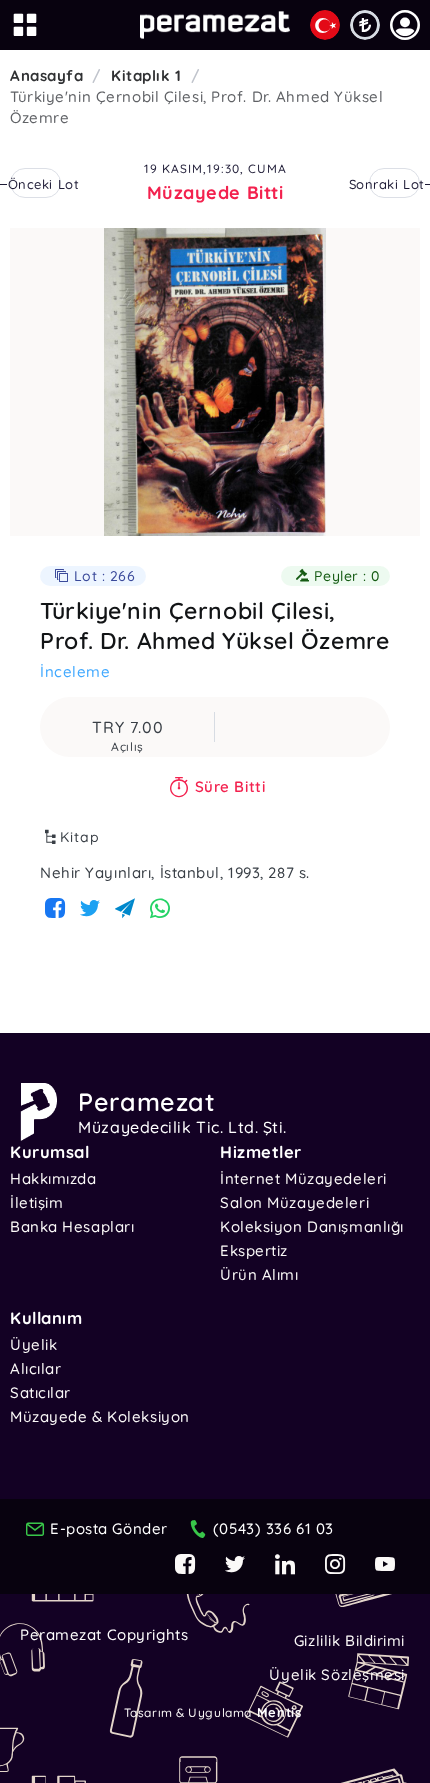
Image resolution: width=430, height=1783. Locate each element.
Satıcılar (40, 1392)
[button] (405, 25)
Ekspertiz (254, 1250)
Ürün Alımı (259, 1274)
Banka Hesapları (72, 1226)
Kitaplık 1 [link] (146, 75)
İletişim (36, 1202)
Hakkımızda (53, 1178)
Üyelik (33, 1344)
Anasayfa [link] (46, 75)
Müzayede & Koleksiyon (100, 1416)
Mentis (279, 1712)
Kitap (80, 837)
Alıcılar (35, 1368)
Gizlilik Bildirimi (349, 1640)
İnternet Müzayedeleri (303, 1178)
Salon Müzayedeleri (294, 1202)
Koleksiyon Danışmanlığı (312, 1226)
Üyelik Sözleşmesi (337, 1674)
